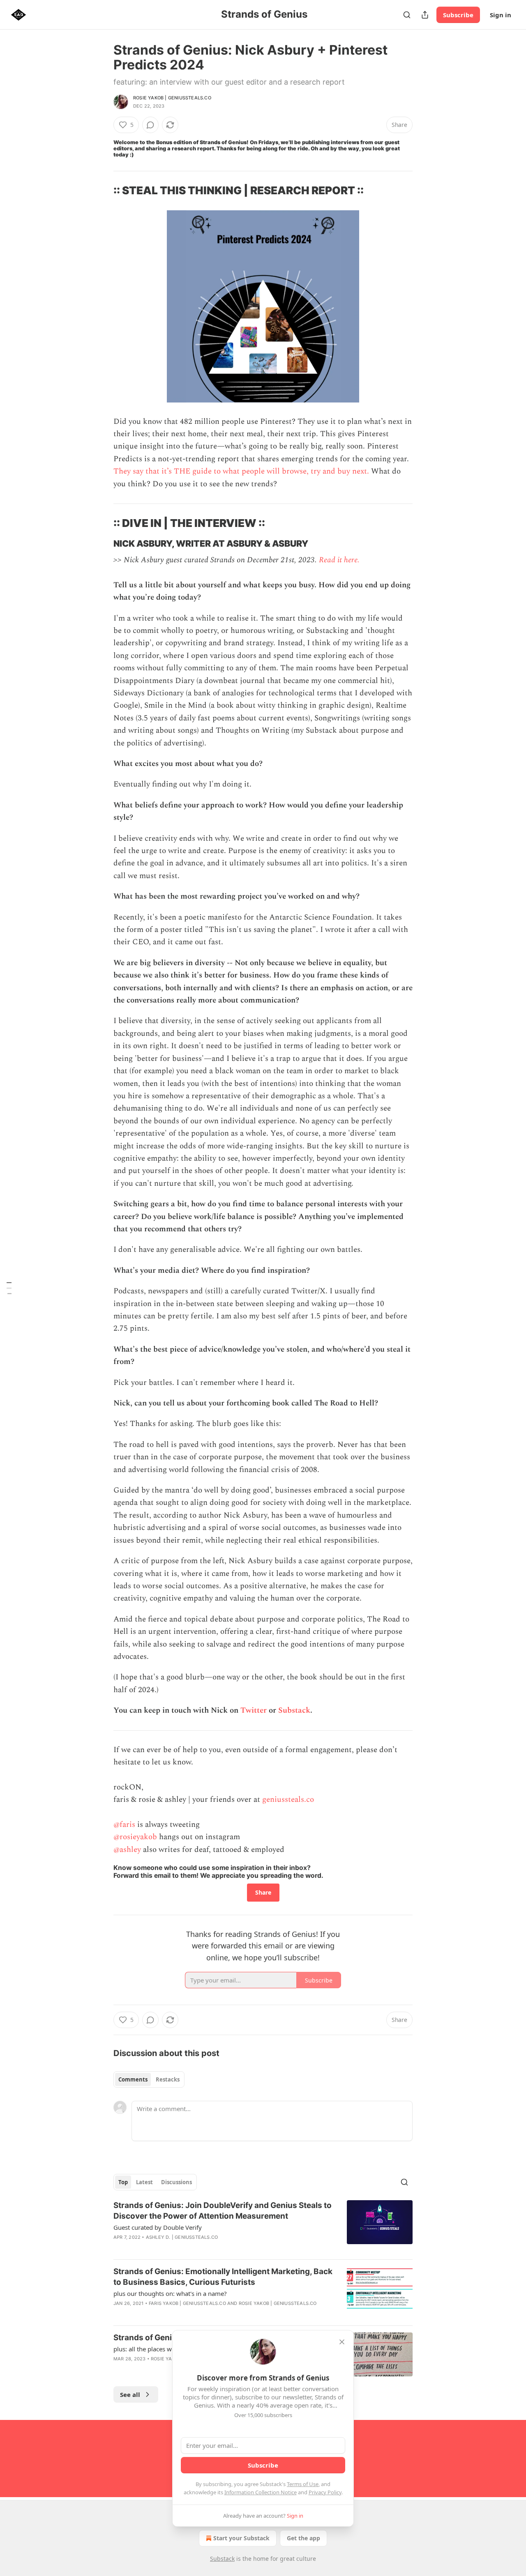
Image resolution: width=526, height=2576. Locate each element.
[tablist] (149, 2079)
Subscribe (458, 15)
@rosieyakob (135, 1837)
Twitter (254, 1710)
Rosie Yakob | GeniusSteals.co (172, 98)
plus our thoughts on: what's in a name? (170, 2293)
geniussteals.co (288, 1800)
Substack (294, 1710)
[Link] (102, 191)
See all (130, 2394)
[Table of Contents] (9, 1288)
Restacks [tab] (168, 2079)
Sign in (501, 15)
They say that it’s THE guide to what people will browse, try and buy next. (241, 471)
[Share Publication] (425, 15)
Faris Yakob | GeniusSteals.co (187, 2303)
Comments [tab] (133, 2079)
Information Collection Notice (261, 2492)
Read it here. (339, 560)
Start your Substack (241, 2538)
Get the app (303, 2538)
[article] (263, 2226)
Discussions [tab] (176, 2182)
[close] (342, 2342)
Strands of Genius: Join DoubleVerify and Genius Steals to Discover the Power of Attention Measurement (223, 2211)
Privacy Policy (325, 2492)
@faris (124, 1825)
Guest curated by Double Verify (158, 2227)
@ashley (127, 1850)
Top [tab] (123, 2182)
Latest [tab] (144, 2182)
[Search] (407, 15)
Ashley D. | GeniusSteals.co (182, 2237)
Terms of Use (303, 2484)
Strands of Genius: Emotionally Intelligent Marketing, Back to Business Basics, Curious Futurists (223, 2277)
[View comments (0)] (150, 125)
